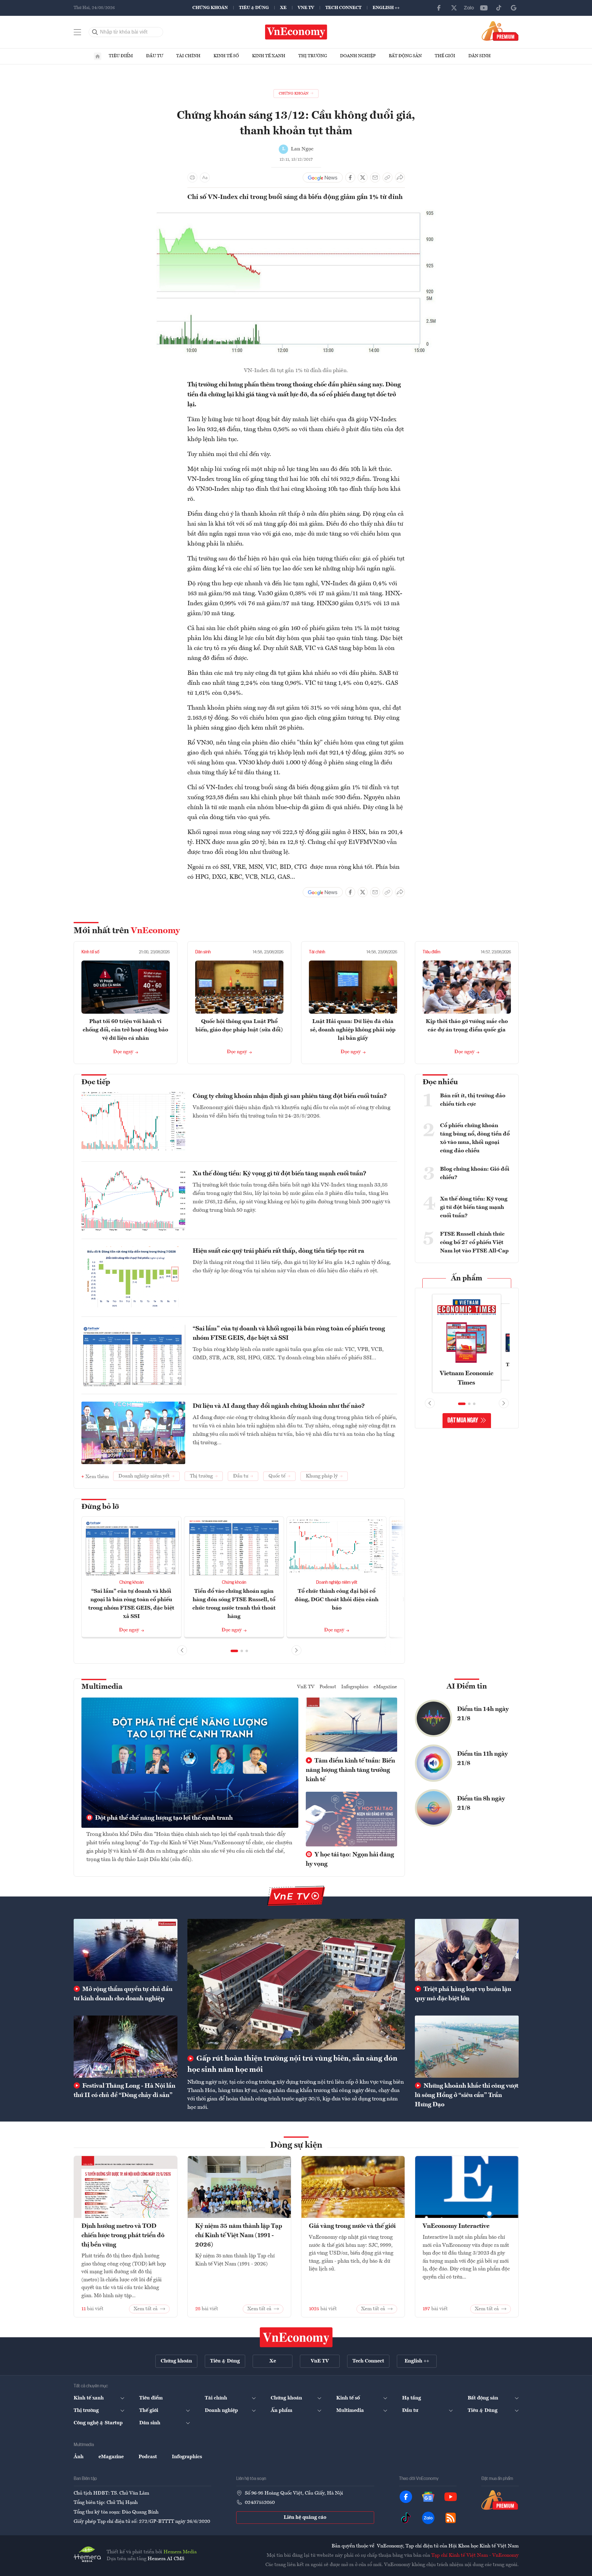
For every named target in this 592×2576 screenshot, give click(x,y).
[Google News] (514, 8)
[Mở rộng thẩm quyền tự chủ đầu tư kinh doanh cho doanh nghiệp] (126, 1950)
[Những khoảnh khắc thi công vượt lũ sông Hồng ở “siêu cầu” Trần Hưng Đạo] (467, 2047)
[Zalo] (469, 8)
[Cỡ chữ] (205, 177)
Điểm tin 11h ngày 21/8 (482, 1759)
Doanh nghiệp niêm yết (337, 1583)
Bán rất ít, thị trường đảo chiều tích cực (473, 1100)
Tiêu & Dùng (254, 8)
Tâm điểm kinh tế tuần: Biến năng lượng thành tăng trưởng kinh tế (350, 1770)
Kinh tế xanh (269, 56)
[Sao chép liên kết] (388, 177)
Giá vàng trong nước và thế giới (352, 2226)
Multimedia (102, 1687)
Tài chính (188, 56)
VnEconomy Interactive (456, 2226)
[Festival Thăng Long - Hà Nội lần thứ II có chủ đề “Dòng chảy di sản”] (126, 2047)
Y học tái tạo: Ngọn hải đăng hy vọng (350, 1859)
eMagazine (385, 1687)
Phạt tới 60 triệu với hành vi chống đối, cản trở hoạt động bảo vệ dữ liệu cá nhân (125, 1030)
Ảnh (79, 2457)
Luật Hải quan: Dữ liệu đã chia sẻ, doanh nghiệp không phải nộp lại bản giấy (353, 1030)
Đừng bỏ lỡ (100, 1507)
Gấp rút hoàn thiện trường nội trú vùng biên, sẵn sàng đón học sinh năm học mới (292, 2064)
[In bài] (192, 177)
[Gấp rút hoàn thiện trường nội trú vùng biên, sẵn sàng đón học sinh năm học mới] (296, 1984)
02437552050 (260, 2503)
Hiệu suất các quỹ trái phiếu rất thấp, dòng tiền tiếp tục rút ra (278, 1251)
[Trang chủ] (98, 56)
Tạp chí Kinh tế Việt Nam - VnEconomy (475, 2555)
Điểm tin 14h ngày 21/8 (483, 1714)
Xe (283, 8)
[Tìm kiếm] (95, 32)
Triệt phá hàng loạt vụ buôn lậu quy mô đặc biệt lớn (463, 1994)
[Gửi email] (375, 177)
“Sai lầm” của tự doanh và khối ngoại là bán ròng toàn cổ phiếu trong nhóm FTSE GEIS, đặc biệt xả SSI (289, 1334)
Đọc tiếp (96, 1082)
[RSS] (451, 2518)
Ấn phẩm (467, 1279)
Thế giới (445, 56)
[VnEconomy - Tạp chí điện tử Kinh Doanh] (296, 2337)
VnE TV (306, 8)
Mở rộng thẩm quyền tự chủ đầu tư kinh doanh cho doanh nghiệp (123, 1994)
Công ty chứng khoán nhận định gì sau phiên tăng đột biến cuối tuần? (290, 1096)
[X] (454, 8)
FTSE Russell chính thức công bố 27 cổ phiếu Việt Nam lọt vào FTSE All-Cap (474, 1242)
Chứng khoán (210, 8)
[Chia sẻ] (400, 177)
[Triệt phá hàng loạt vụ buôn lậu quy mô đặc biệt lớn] (467, 1950)
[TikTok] (499, 8)
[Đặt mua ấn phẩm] (500, 31)
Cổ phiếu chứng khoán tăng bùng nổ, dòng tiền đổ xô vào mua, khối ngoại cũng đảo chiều (475, 1138)
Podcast (328, 1687)
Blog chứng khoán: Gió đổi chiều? (475, 1173)
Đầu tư (155, 56)
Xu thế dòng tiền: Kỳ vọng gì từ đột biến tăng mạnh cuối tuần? (280, 1174)
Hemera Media (180, 2552)
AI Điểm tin (467, 1687)
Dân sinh (480, 56)
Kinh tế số (226, 56)
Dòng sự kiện (296, 2145)
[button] (234, 1651)
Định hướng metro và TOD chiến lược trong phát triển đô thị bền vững (123, 2236)
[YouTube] (484, 8)
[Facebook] (439, 8)
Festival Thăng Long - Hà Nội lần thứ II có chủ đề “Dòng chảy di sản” (124, 2091)
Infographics (355, 1687)
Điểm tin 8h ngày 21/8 (481, 1804)
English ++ (386, 8)
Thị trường (313, 56)
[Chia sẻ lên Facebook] (350, 177)
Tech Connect (343, 8)
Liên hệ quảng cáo (305, 2518)
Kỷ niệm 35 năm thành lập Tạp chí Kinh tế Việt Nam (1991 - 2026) (239, 2236)
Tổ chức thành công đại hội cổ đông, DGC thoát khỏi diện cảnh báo (337, 1600)
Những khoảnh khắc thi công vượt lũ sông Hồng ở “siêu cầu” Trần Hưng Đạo (467, 2095)
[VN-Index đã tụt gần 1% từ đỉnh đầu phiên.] (296, 211)
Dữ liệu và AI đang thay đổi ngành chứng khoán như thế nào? (279, 1406)
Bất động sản (405, 56)
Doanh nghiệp (358, 56)
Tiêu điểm (121, 56)
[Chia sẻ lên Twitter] (363, 177)
